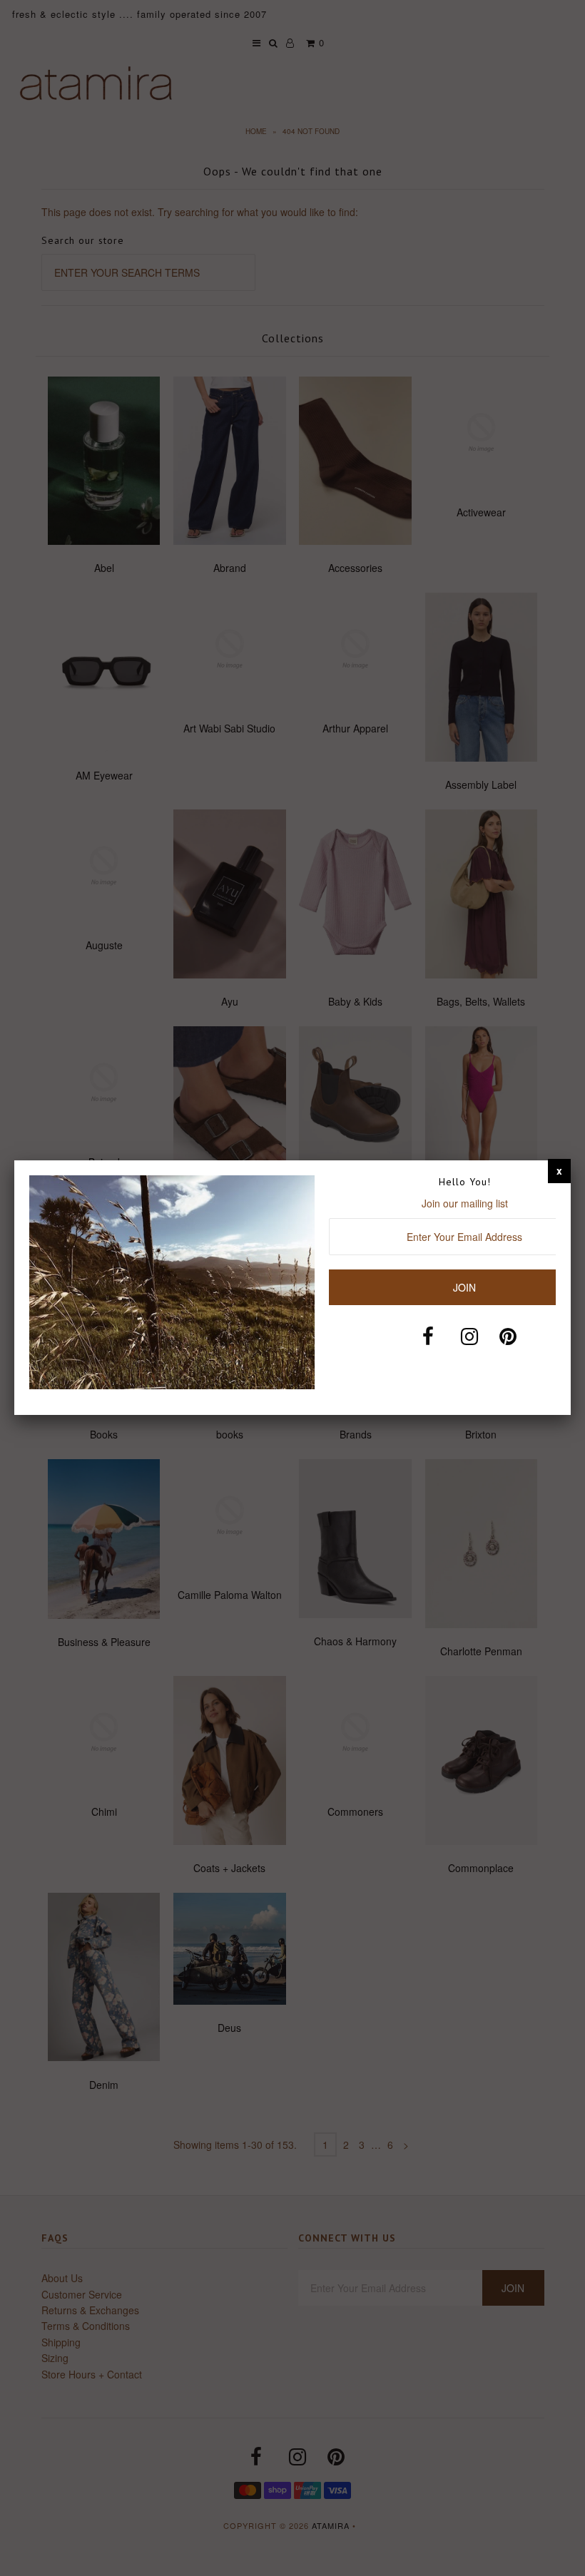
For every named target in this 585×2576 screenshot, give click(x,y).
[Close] (559, 1170)
